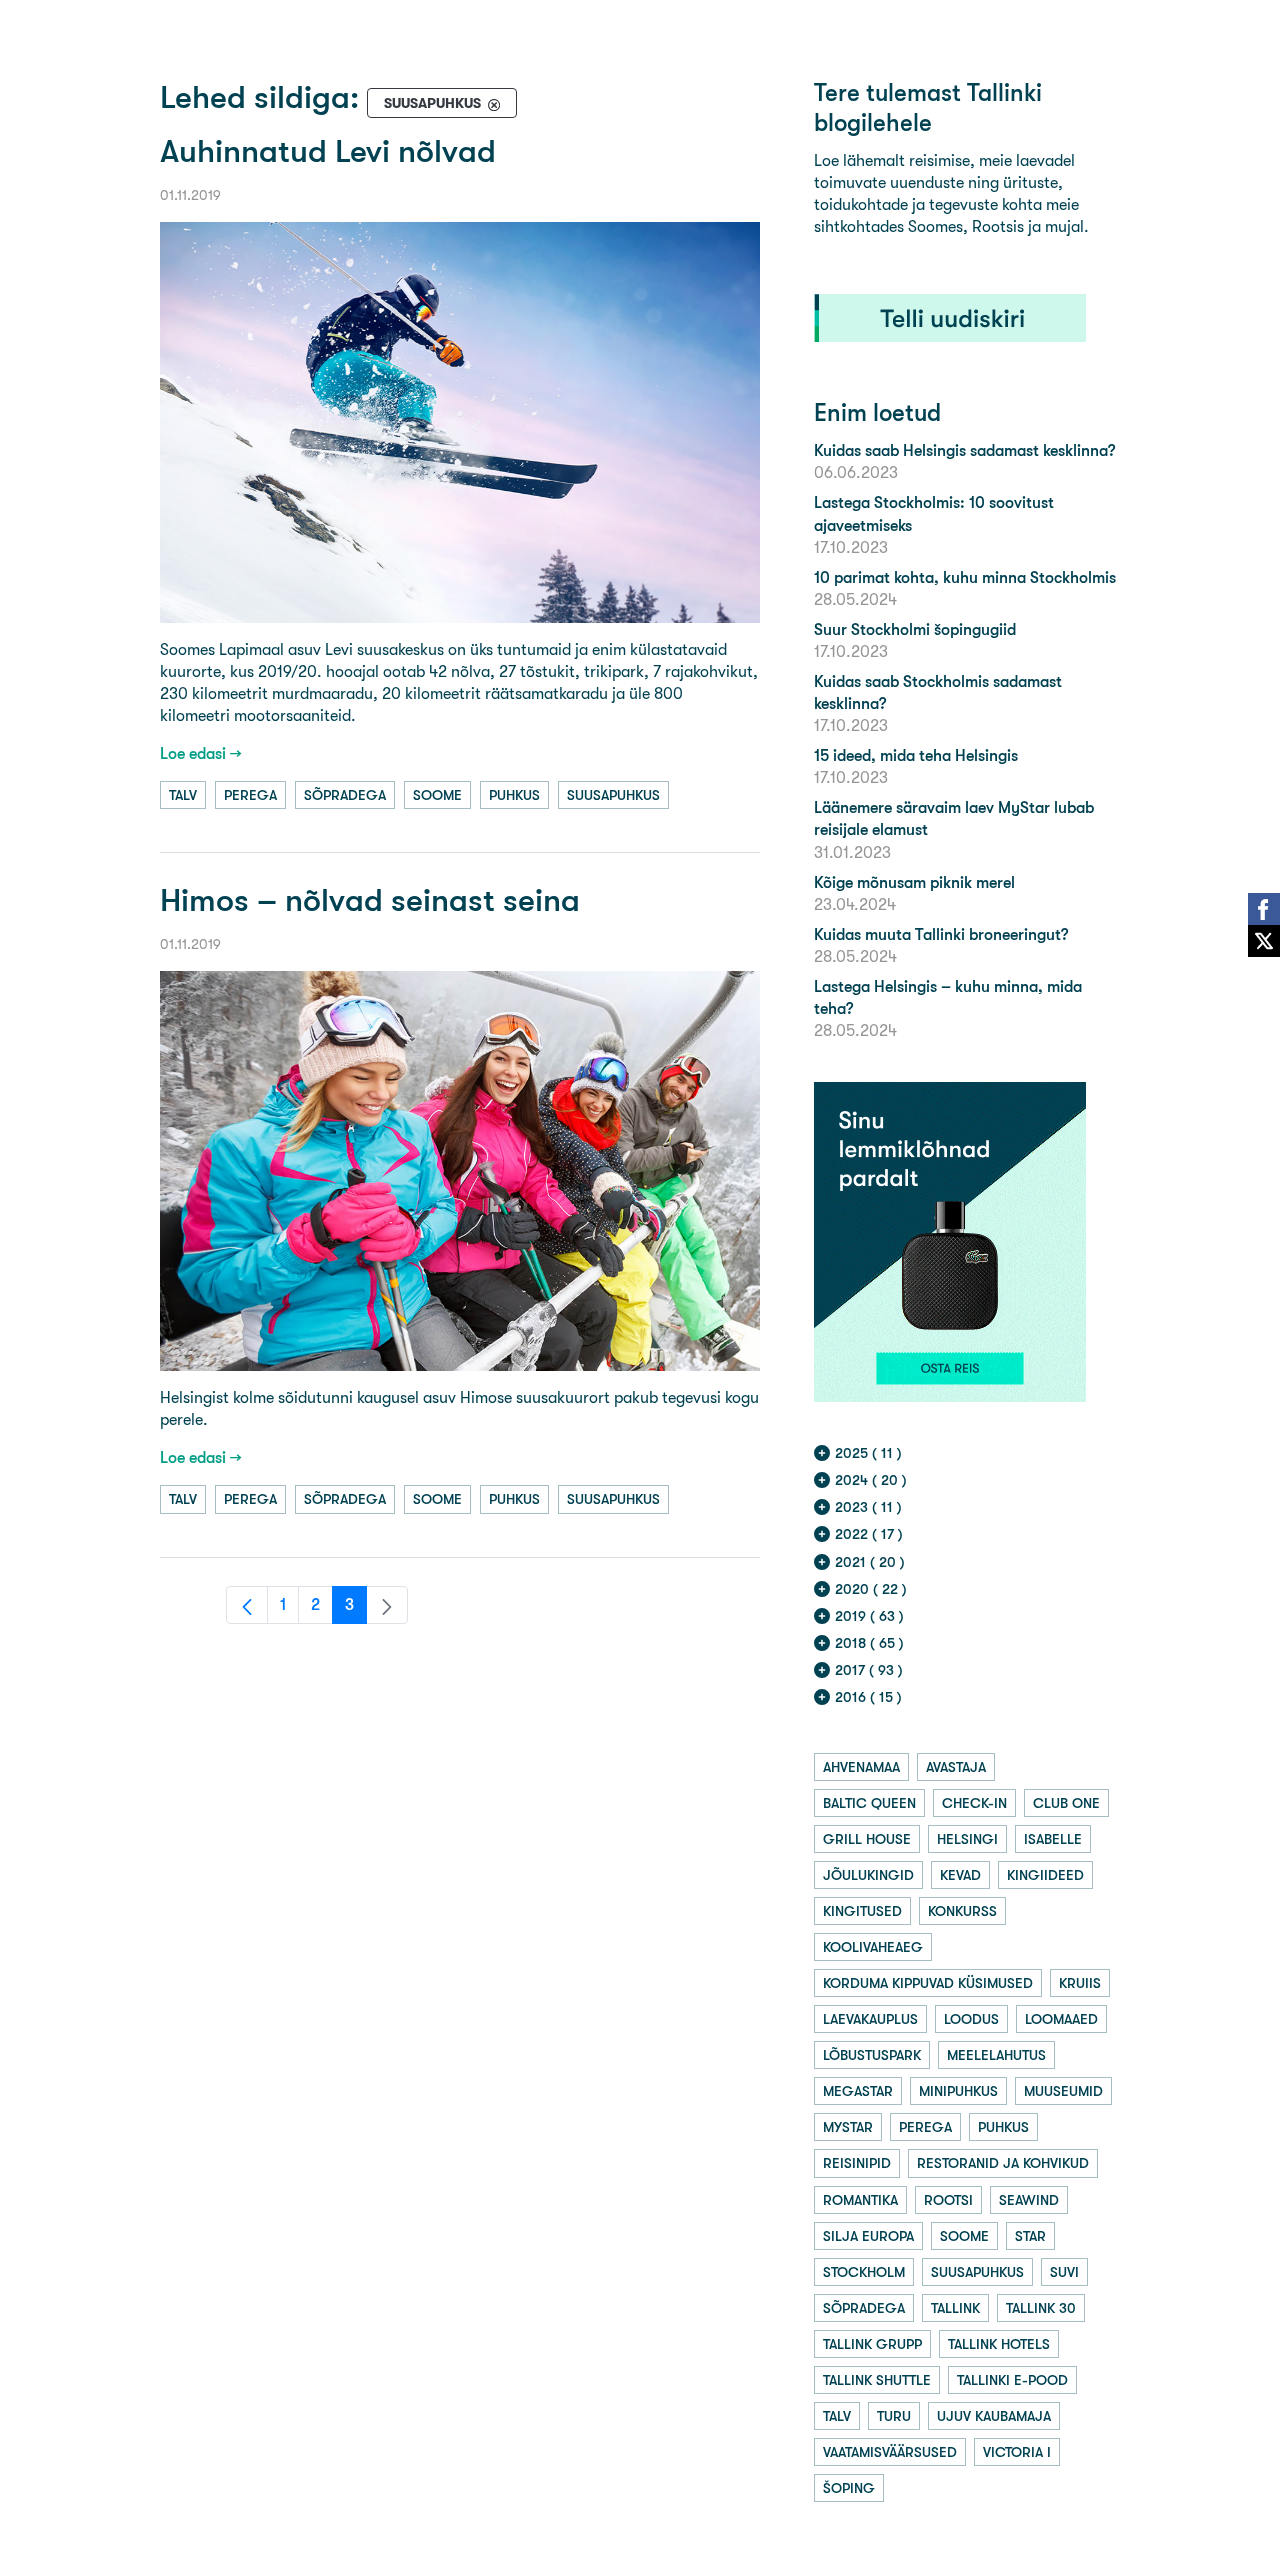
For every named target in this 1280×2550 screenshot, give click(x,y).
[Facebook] (1264, 909)
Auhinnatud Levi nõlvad (328, 151)
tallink (955, 2308)
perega (250, 795)
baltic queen (869, 1803)
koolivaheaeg (873, 1947)
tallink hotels (999, 2344)
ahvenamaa (861, 1767)
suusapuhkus (613, 795)
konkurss (962, 1911)
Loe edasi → (201, 753)
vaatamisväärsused (890, 2452)
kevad (960, 1875)
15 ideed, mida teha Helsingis (916, 755)
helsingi (967, 1839)
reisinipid (857, 2163)
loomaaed (1061, 2019)
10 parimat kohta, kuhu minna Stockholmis (965, 577)
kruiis (1080, 1983)
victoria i (1017, 2452)
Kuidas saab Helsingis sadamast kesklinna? (964, 450)
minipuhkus (958, 2091)
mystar (848, 2127)
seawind (1029, 2200)
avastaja (956, 1767)
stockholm (864, 2272)
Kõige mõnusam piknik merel (914, 882)
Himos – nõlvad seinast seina (370, 900)
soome (437, 795)
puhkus (514, 795)
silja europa (868, 2236)
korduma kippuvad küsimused (928, 1983)
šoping (849, 2488)
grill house (867, 1839)
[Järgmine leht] (387, 1605)
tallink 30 (1041, 2308)
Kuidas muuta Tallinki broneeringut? (941, 934)
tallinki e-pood (1012, 2380)
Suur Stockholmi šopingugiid (915, 629)
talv (183, 795)
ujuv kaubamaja (994, 2416)
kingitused (862, 1911)
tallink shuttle (877, 2380)
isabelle (1053, 1839)
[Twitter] (1264, 941)
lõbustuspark (872, 2055)
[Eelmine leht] (247, 1605)
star (1030, 2236)
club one (1066, 1803)
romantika (860, 2200)
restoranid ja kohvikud (1003, 2163)
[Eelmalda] (494, 103)
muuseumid (1063, 2091)
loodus (971, 2019)
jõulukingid (868, 1875)
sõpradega (345, 795)
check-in (974, 1803)
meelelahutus (996, 2055)
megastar (858, 2091)
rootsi (948, 2200)
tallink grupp (872, 2344)
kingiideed (1045, 1875)
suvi (1064, 2272)
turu (894, 2416)
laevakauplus (870, 2019)
